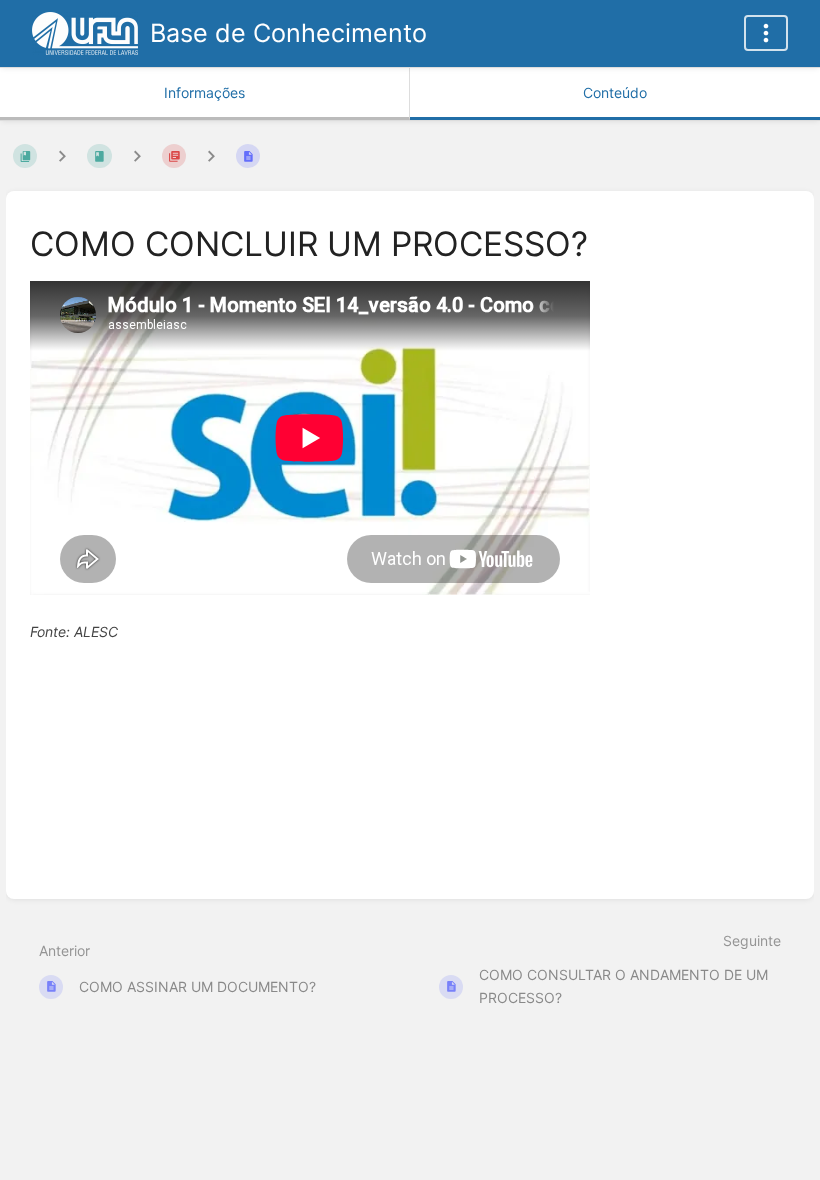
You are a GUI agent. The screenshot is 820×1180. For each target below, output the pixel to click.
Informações (204, 92)
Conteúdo (615, 92)
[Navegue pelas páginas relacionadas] (211, 155)
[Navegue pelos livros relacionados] (62, 155)
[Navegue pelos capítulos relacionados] (137, 155)
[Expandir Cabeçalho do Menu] (766, 33)
